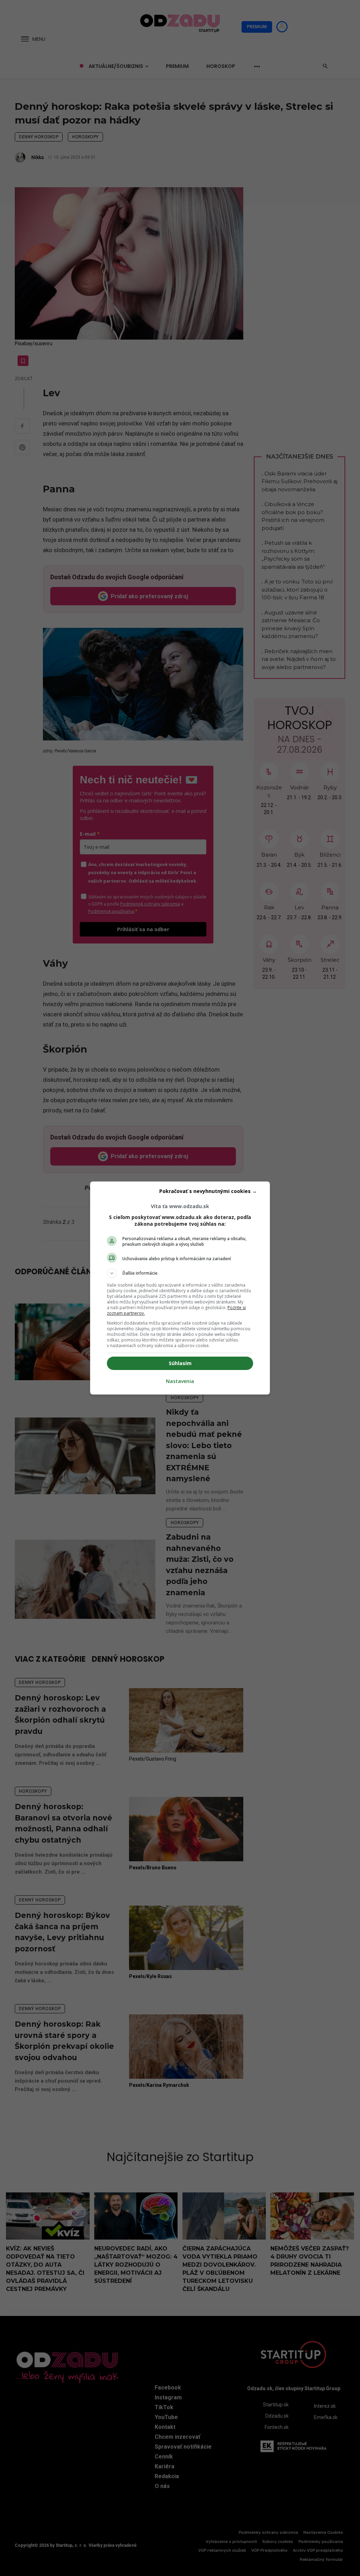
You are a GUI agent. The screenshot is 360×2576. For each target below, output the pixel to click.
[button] (180, 1273)
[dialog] (180, 1288)
